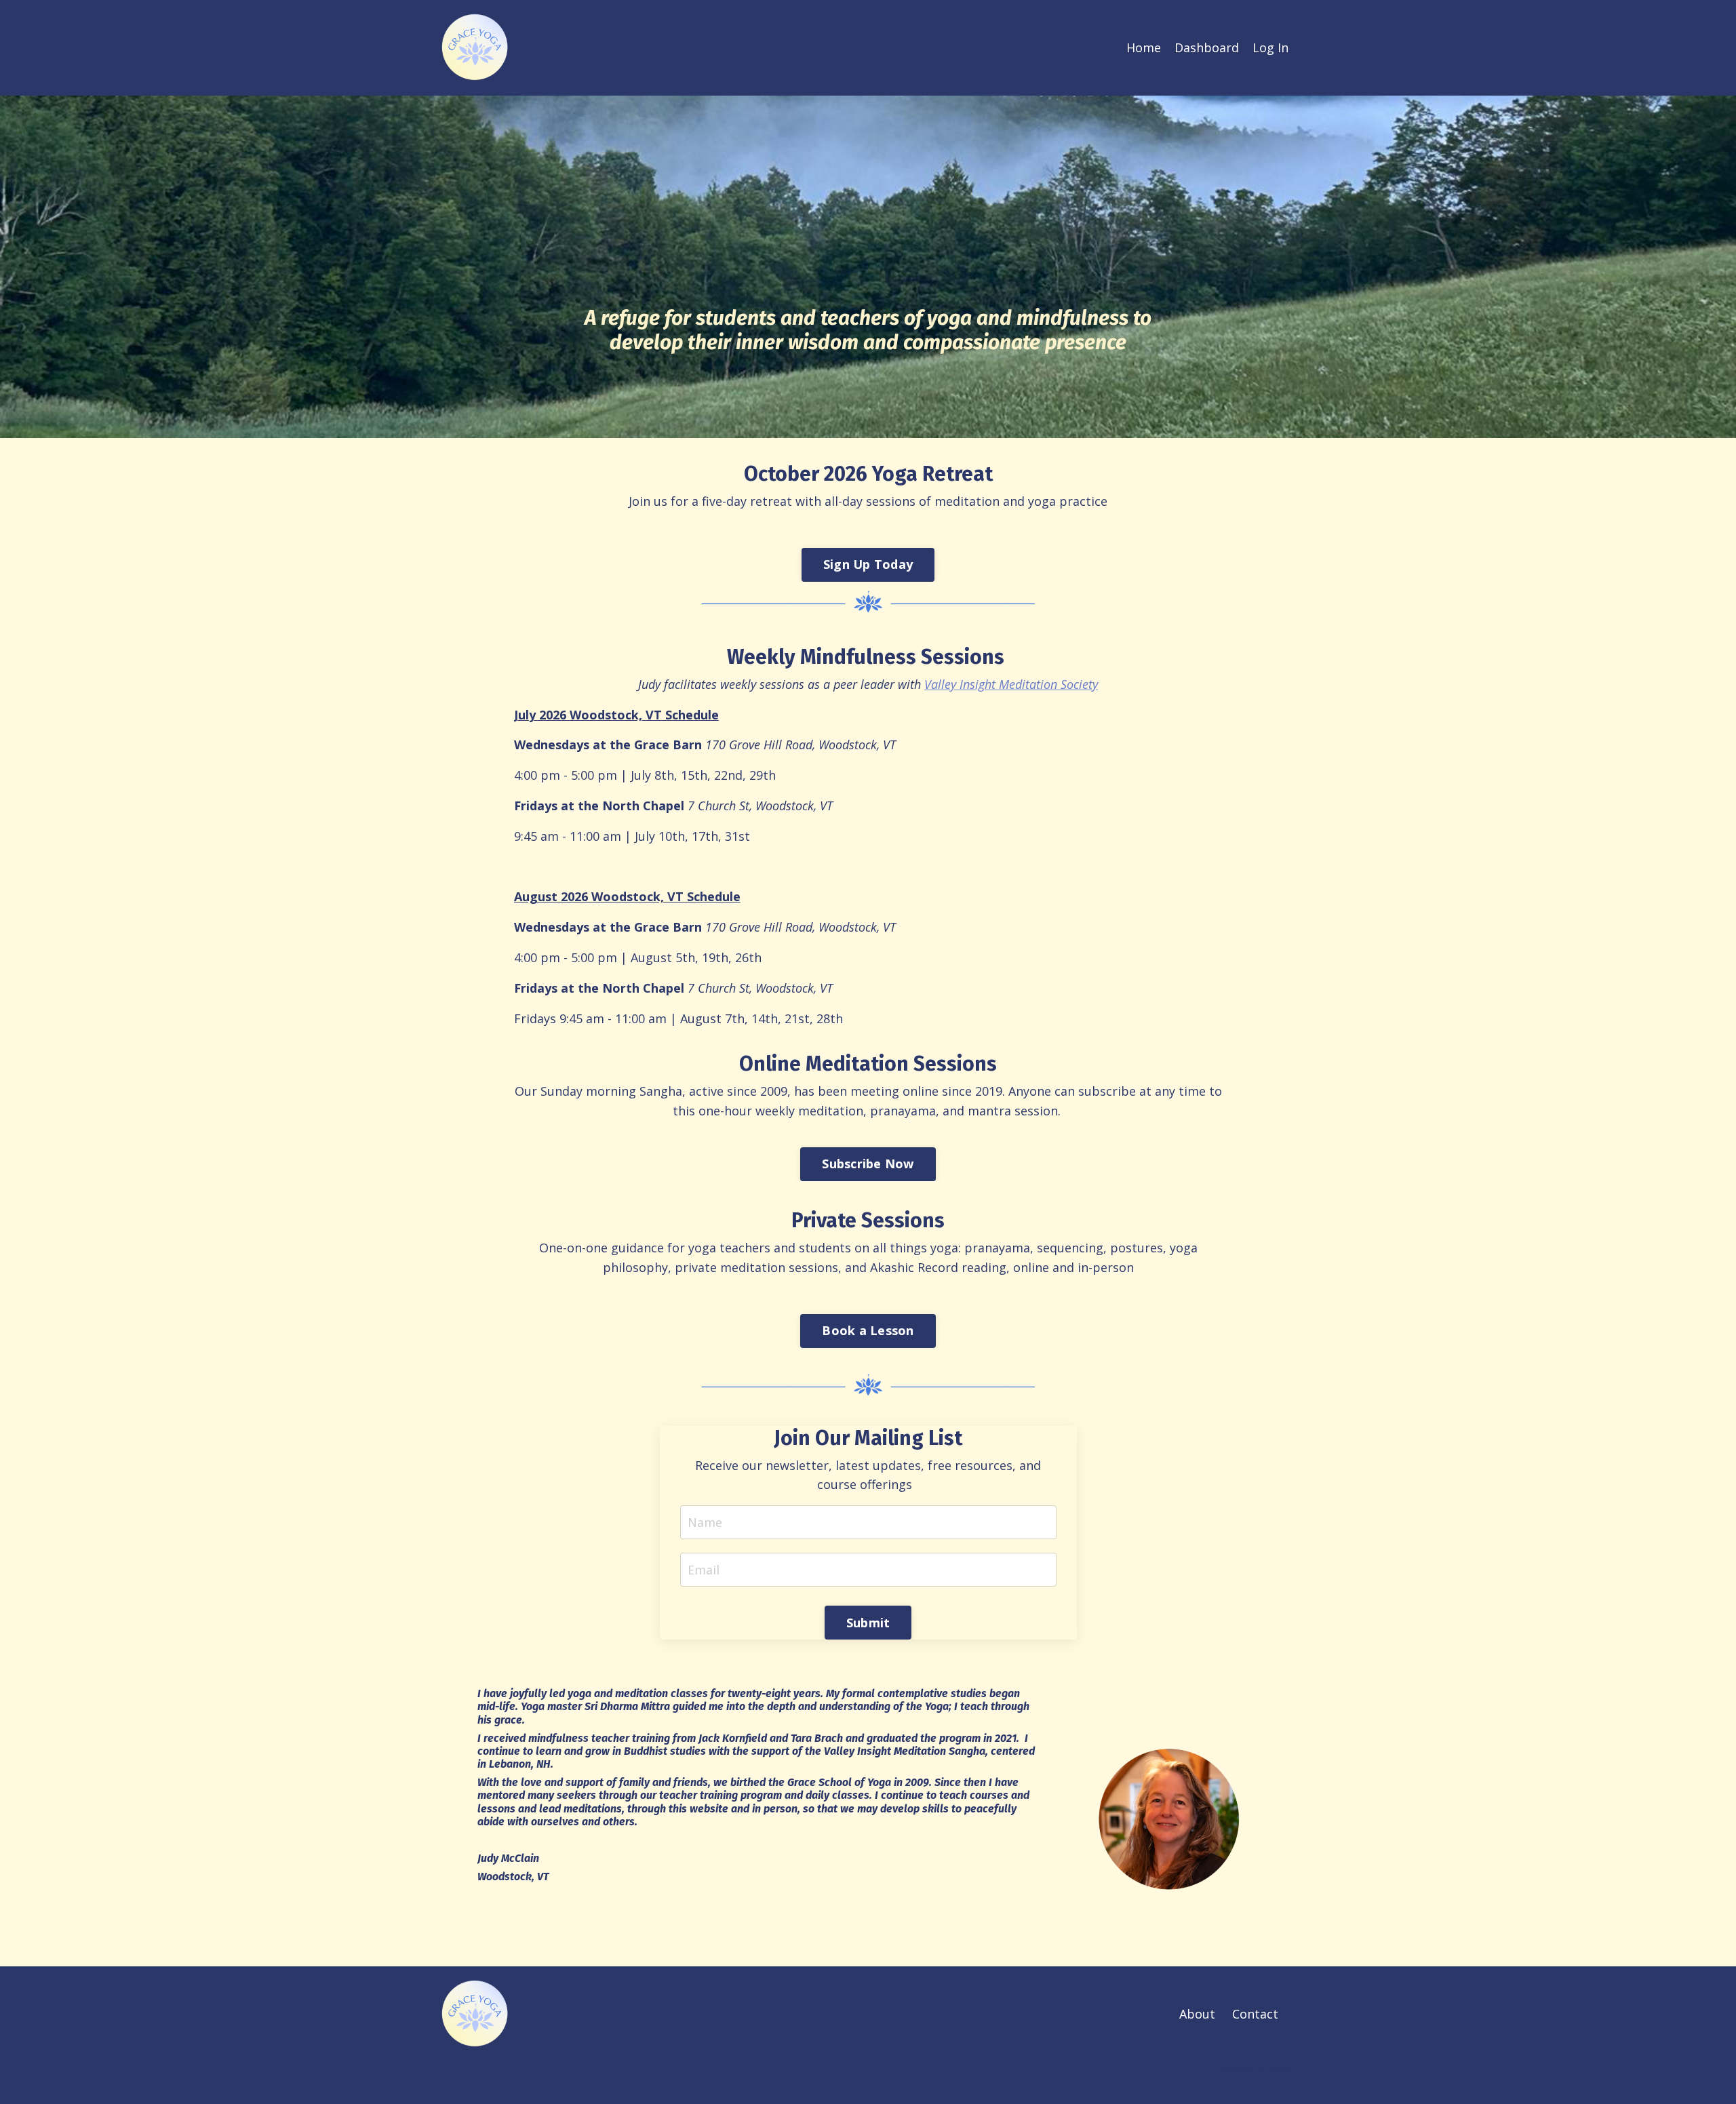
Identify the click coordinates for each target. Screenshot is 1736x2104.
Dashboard (1207, 47)
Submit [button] (868, 1623)
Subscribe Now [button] (868, 1164)
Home (1144, 47)
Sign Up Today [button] (868, 564)
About (1197, 2014)
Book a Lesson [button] (868, 1330)
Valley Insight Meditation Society (1011, 684)
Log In (1270, 47)
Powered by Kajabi (1254, 2069)
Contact (1255, 2014)
